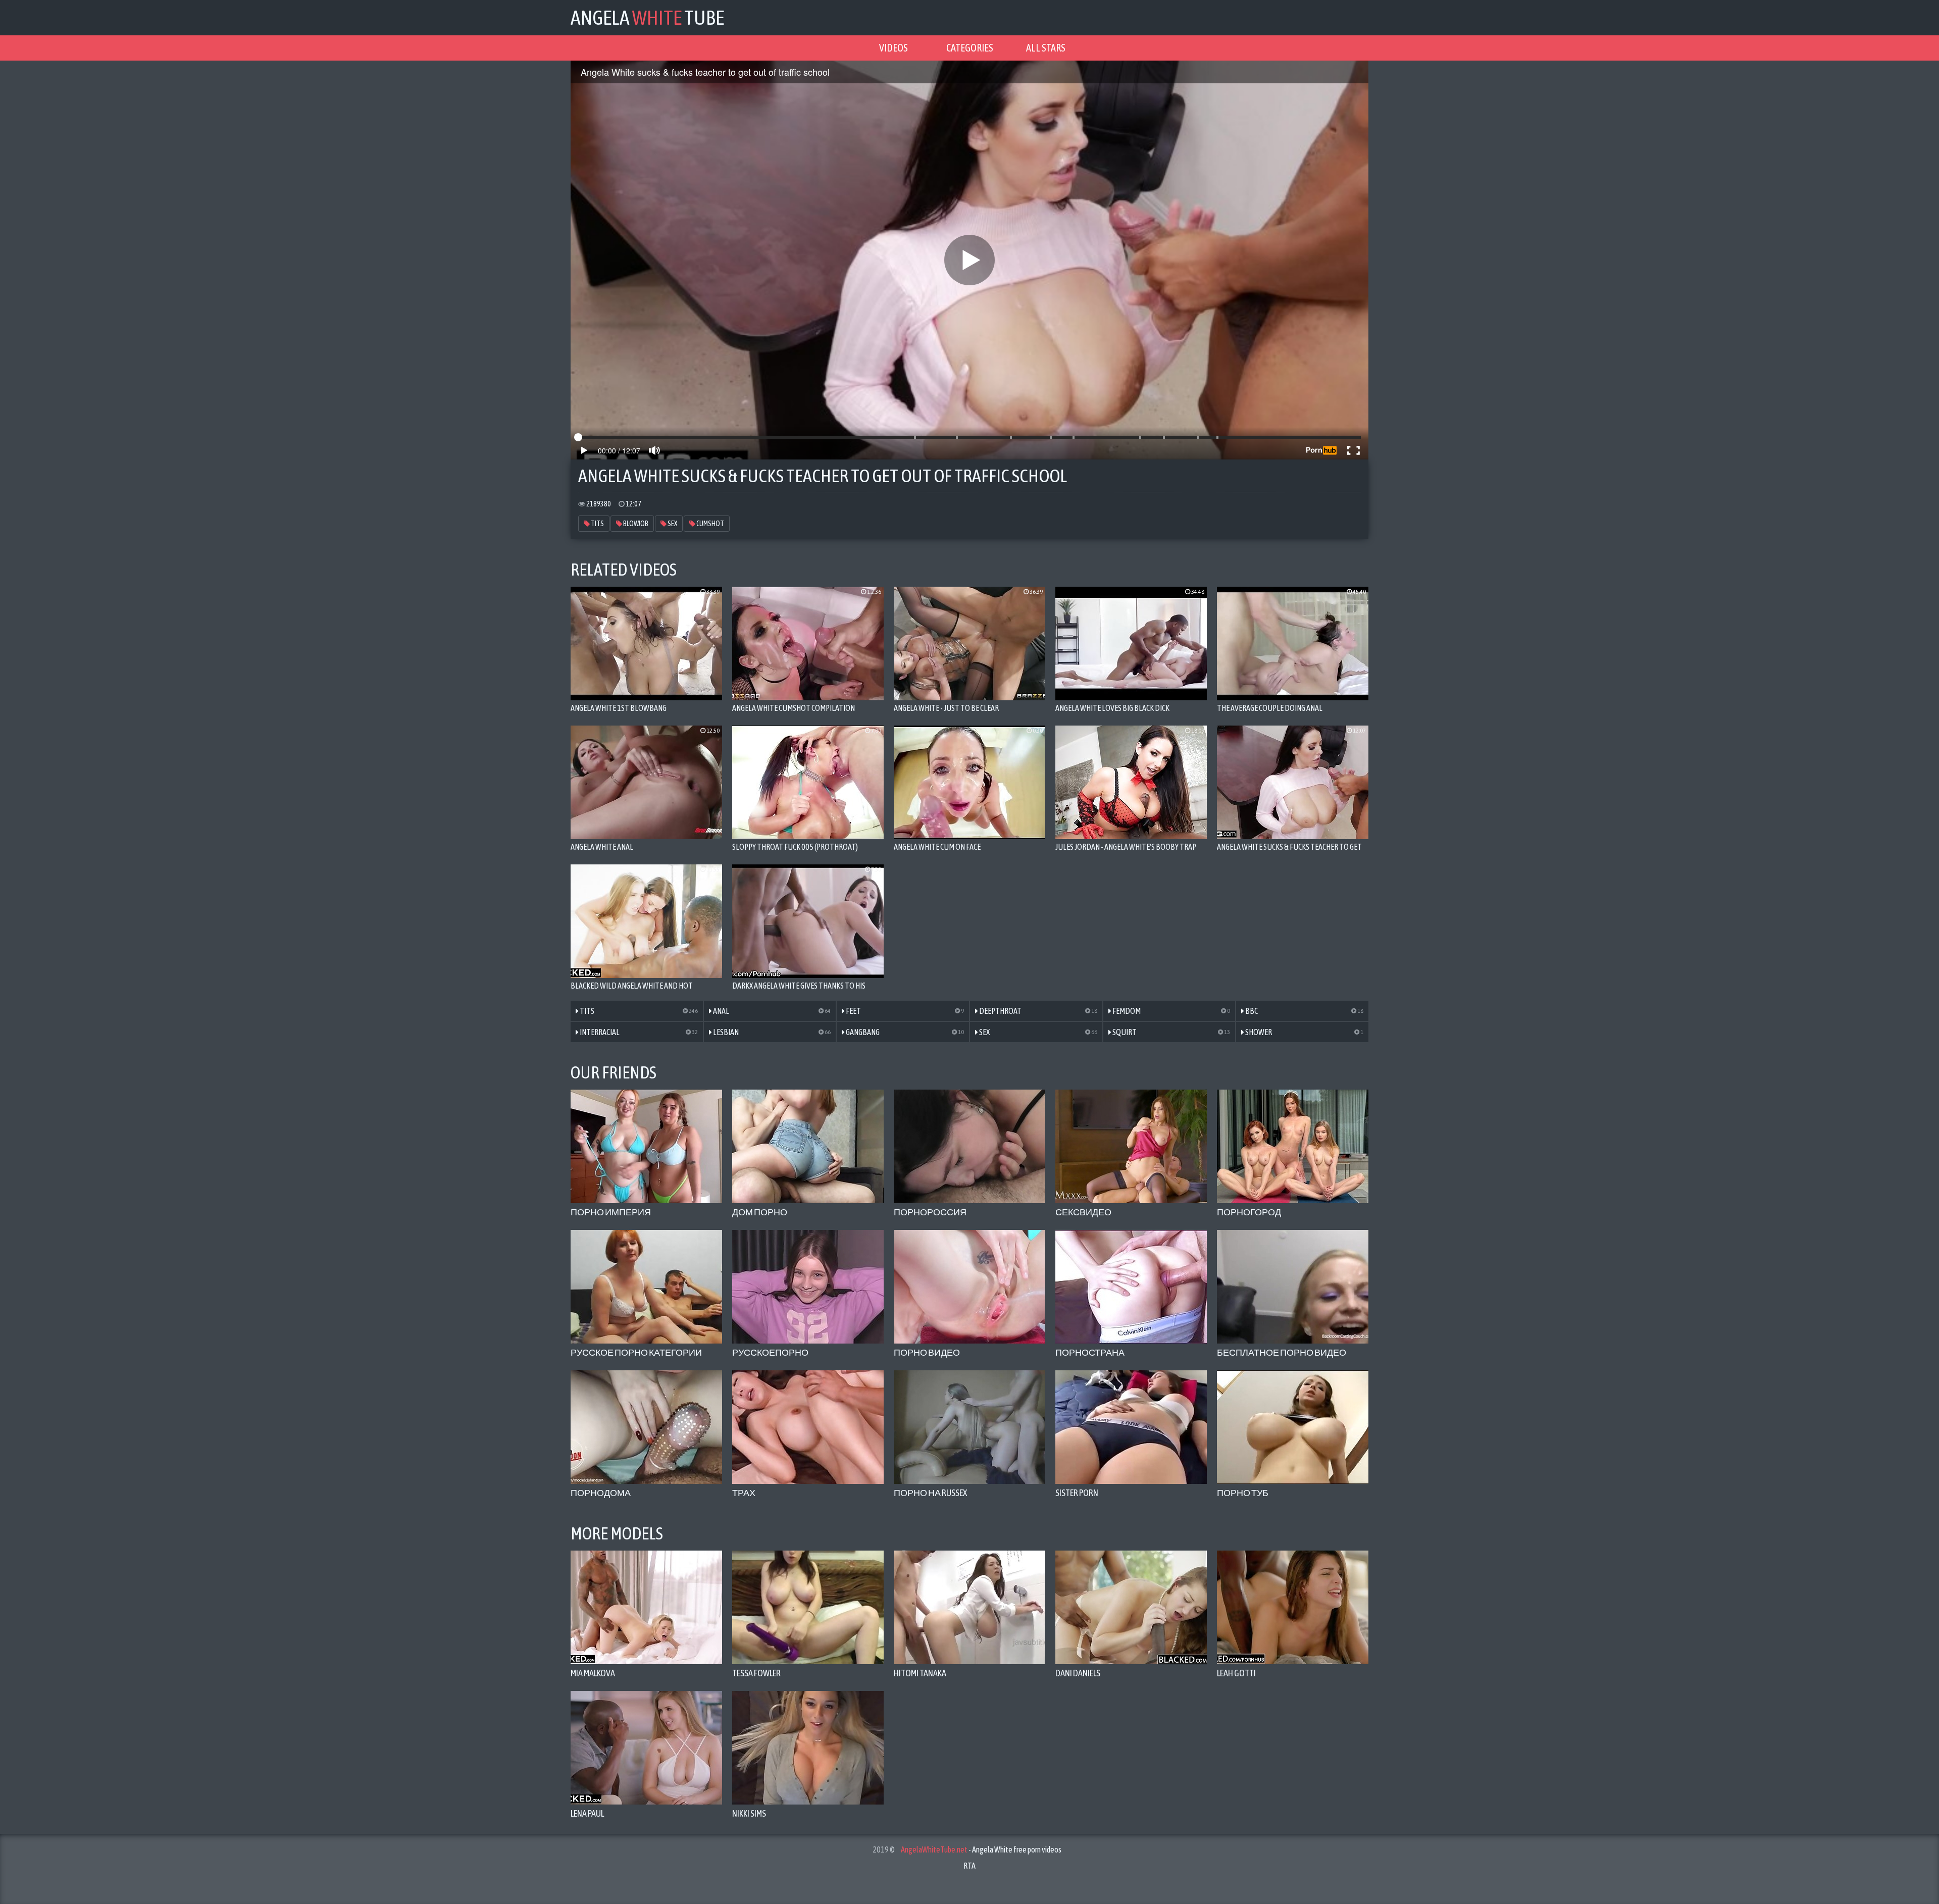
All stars (1046, 48)
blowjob (635, 524)
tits (597, 524)
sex (672, 524)
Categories (970, 48)
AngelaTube (647, 17)
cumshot (710, 524)
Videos (894, 48)
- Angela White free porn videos (981, 1849)
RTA (970, 1866)
